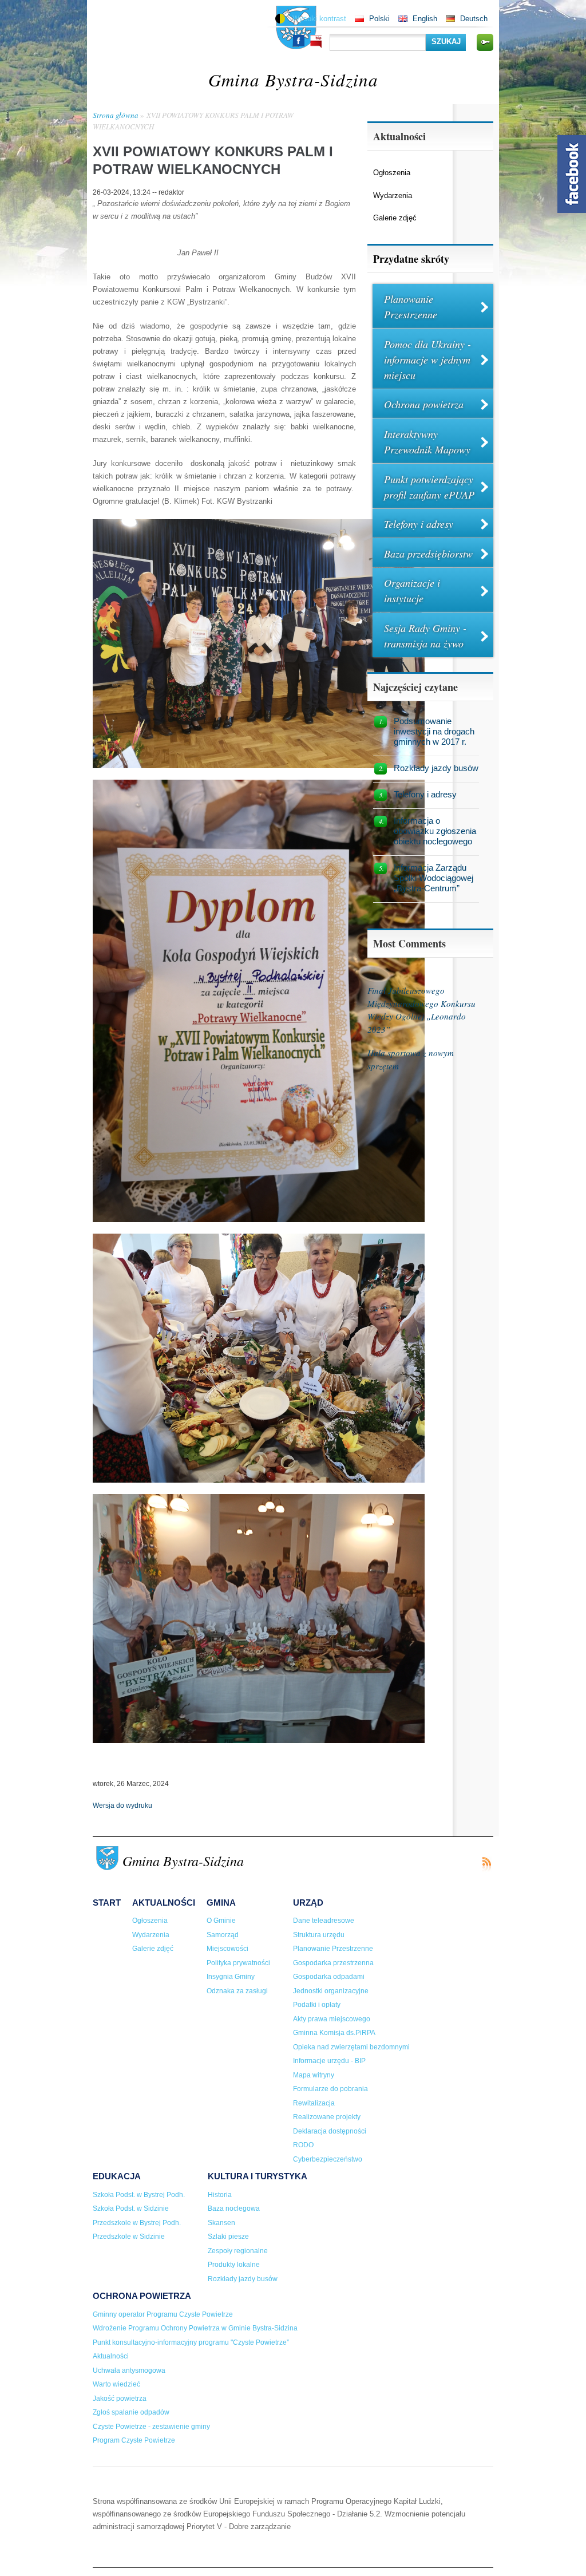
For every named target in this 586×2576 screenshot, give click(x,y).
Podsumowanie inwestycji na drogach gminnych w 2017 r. (434, 731)
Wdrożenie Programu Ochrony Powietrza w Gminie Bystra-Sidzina (195, 2328)
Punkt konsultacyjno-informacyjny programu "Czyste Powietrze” (191, 2342)
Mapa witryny (314, 2075)
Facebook (299, 41)
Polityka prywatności (238, 1963)
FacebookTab (572, 174)
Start (107, 1903)
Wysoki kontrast (319, 19)
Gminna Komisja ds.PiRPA (334, 2033)
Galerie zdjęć (395, 218)
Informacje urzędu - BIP (329, 2061)
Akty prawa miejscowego (332, 2019)
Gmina (221, 1903)
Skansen (221, 2223)
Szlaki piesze (228, 2237)
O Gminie (221, 1921)
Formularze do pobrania (330, 2089)
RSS (486, 1864)
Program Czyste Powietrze (134, 2440)
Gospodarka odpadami (329, 1977)
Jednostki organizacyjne (331, 1991)
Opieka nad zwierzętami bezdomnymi (351, 2047)
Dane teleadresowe (324, 1921)
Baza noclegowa (234, 2208)
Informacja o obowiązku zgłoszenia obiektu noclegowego (435, 831)
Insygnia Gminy (231, 1977)
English (425, 19)
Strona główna (116, 115)
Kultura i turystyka (258, 2176)
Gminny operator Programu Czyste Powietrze (163, 2314)
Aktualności (164, 1903)
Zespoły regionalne (238, 2251)
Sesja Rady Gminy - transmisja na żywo (425, 636)
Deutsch (474, 19)
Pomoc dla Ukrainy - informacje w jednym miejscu (427, 359)
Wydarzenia (393, 195)
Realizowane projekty (327, 2117)
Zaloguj (485, 42)
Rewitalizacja (314, 2103)
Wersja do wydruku (122, 1805)
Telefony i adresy (419, 524)
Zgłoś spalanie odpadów (131, 2412)
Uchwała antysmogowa (129, 2370)
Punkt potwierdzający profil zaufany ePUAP (429, 487)
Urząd (308, 1903)
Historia (220, 2195)
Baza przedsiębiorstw (428, 554)
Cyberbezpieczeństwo (328, 2159)
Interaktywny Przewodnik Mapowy (427, 442)
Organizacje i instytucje (412, 590)
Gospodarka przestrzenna (333, 1963)
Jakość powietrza (120, 2399)
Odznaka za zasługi (237, 1991)
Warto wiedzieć (116, 2384)
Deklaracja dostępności (330, 2131)
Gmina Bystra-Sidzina (293, 79)
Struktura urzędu (319, 1935)
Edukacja (117, 2176)
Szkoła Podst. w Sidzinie (131, 2208)
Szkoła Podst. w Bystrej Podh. (139, 2195)
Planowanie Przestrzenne (411, 307)
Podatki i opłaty (317, 2005)
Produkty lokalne (234, 2265)
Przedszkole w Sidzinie (129, 2237)
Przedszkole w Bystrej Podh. (137, 2223)
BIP (316, 42)
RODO (303, 2145)
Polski (379, 19)
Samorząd (223, 1935)
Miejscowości (227, 1949)
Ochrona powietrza (424, 404)
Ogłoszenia (392, 173)
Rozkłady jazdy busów (436, 768)
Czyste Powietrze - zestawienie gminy (151, 2427)
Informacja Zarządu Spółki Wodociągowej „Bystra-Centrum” (433, 878)
